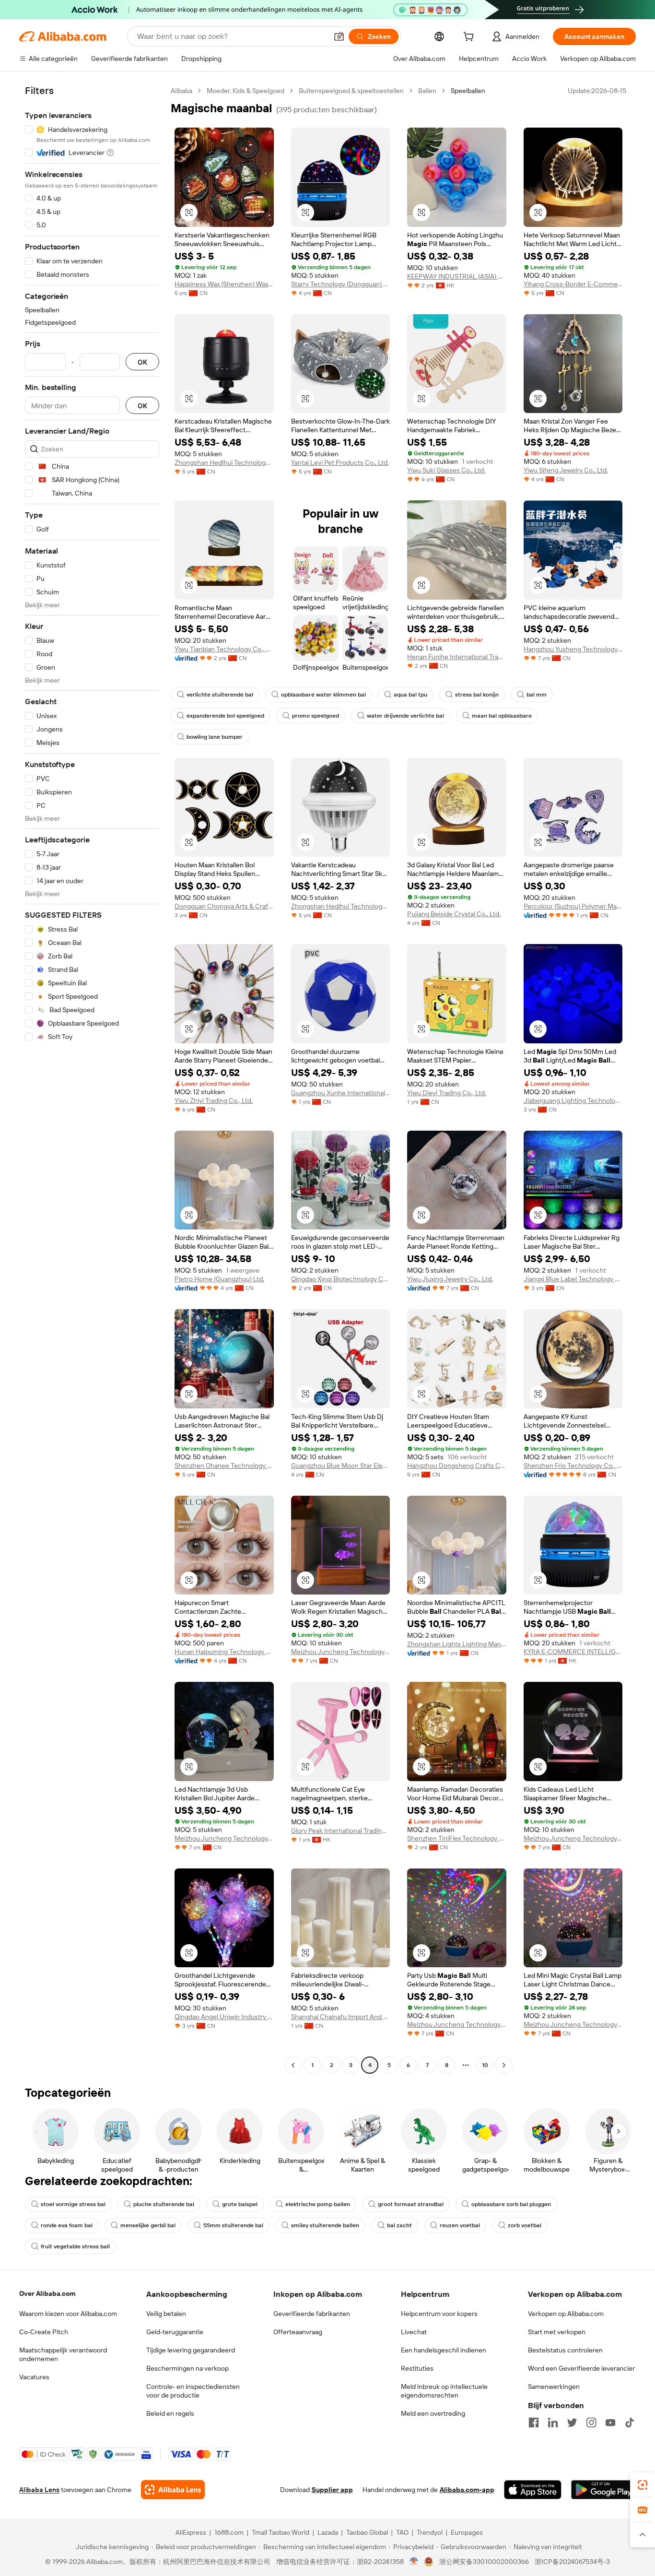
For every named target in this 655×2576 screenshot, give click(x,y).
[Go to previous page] (293, 2065)
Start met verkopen (557, 2332)
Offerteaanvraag (298, 2332)
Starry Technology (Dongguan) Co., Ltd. (341, 284)
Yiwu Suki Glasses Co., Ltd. (446, 470)
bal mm (537, 695)
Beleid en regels (170, 2413)
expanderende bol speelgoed (225, 716)
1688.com (229, 2532)
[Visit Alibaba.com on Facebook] (534, 2422)
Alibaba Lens (39, 2490)
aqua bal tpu (410, 695)
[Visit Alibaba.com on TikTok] (630, 2422)
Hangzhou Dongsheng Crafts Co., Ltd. (457, 1465)
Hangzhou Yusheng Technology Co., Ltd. (573, 649)
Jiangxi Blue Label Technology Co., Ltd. (573, 1279)
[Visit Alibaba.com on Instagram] (591, 2422)
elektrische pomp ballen (318, 2204)
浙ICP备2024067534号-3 (572, 2562)
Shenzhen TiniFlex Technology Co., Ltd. (457, 1838)
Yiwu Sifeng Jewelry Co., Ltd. (566, 470)
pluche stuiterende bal (164, 2204)
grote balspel (240, 2204)
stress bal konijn (477, 695)
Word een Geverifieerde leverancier (581, 2368)
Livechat (414, 2332)
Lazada (328, 2532)
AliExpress (191, 2532)
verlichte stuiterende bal (220, 695)
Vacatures (34, 2377)
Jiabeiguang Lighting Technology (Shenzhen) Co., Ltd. (573, 1100)
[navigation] (92, 1079)
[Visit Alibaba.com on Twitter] (572, 2422)
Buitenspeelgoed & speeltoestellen (351, 91)
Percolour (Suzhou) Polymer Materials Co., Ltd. (573, 906)
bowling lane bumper (215, 737)
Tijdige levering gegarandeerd (191, 2350)
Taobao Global (367, 2532)
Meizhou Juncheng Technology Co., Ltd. (341, 1652)
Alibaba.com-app (467, 2490)
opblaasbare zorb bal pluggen (511, 2204)
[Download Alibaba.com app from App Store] (533, 2490)
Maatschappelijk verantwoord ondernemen (63, 2354)
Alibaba (181, 91)
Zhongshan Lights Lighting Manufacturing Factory (457, 1644)
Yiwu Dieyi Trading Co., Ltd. (447, 1093)
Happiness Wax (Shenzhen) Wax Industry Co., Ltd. (224, 284)
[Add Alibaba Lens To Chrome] (173, 2490)
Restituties (417, 2368)
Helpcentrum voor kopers (439, 2314)
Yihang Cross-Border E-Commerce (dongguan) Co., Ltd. (573, 284)
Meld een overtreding (433, 2413)
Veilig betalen (166, 2314)
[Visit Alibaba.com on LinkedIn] (553, 2422)
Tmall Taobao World (281, 2532)
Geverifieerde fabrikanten (312, 2314)
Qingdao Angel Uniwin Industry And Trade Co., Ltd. (224, 2017)
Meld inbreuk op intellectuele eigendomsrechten (444, 2391)
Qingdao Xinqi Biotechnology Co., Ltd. (341, 1279)
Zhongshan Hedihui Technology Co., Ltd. (224, 462)
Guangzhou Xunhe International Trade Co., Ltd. (341, 1093)
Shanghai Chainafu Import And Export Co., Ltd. (341, 2017)
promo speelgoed (316, 716)
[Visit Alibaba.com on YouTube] (610, 2422)
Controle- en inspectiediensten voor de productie (193, 2391)
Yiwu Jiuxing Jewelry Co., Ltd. (450, 1279)
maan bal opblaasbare (502, 716)
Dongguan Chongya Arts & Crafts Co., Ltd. (224, 906)
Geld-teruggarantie (175, 2332)
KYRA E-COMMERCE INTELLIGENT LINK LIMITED (573, 1652)
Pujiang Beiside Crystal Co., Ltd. (454, 914)
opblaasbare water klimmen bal (323, 695)
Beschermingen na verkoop (187, 2368)
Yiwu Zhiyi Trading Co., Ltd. (214, 1100)
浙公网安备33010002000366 (484, 2562)
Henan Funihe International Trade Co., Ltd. (457, 657)
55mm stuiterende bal (233, 2225)
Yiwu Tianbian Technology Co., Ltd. (224, 649)
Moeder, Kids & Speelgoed (246, 91)
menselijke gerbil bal (148, 2225)
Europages (467, 2532)
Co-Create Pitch (44, 2332)
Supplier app (332, 2490)
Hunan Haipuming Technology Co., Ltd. (224, 1652)
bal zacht (399, 2225)
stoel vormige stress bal (73, 2204)
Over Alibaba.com (47, 2293)
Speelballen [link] (468, 91)
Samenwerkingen (554, 2387)
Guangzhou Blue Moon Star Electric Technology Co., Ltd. (341, 1465)
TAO (402, 2532)
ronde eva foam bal (67, 2225)
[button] (339, 36)
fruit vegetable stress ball (75, 2246)
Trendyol (430, 2532)
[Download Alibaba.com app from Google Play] (603, 2490)
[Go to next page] (504, 2065)
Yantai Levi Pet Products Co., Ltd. (340, 462)
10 (485, 2065)
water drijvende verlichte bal (405, 716)
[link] (643, 2485)
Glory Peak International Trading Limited (341, 1831)
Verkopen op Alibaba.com (566, 2314)
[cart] (470, 38)
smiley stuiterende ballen (325, 2225)
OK (142, 362)
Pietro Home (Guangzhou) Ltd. (219, 1279)
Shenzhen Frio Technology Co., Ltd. (573, 1465)
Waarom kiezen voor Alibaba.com (68, 2314)
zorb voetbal (525, 2225)
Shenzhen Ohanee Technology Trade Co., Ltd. (224, 1465)
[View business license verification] (414, 2562)
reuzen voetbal (460, 2225)
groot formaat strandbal (411, 2204)
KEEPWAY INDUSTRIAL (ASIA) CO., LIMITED (457, 276)
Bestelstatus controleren (565, 2350)
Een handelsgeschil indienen (444, 2350)
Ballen (427, 91)
